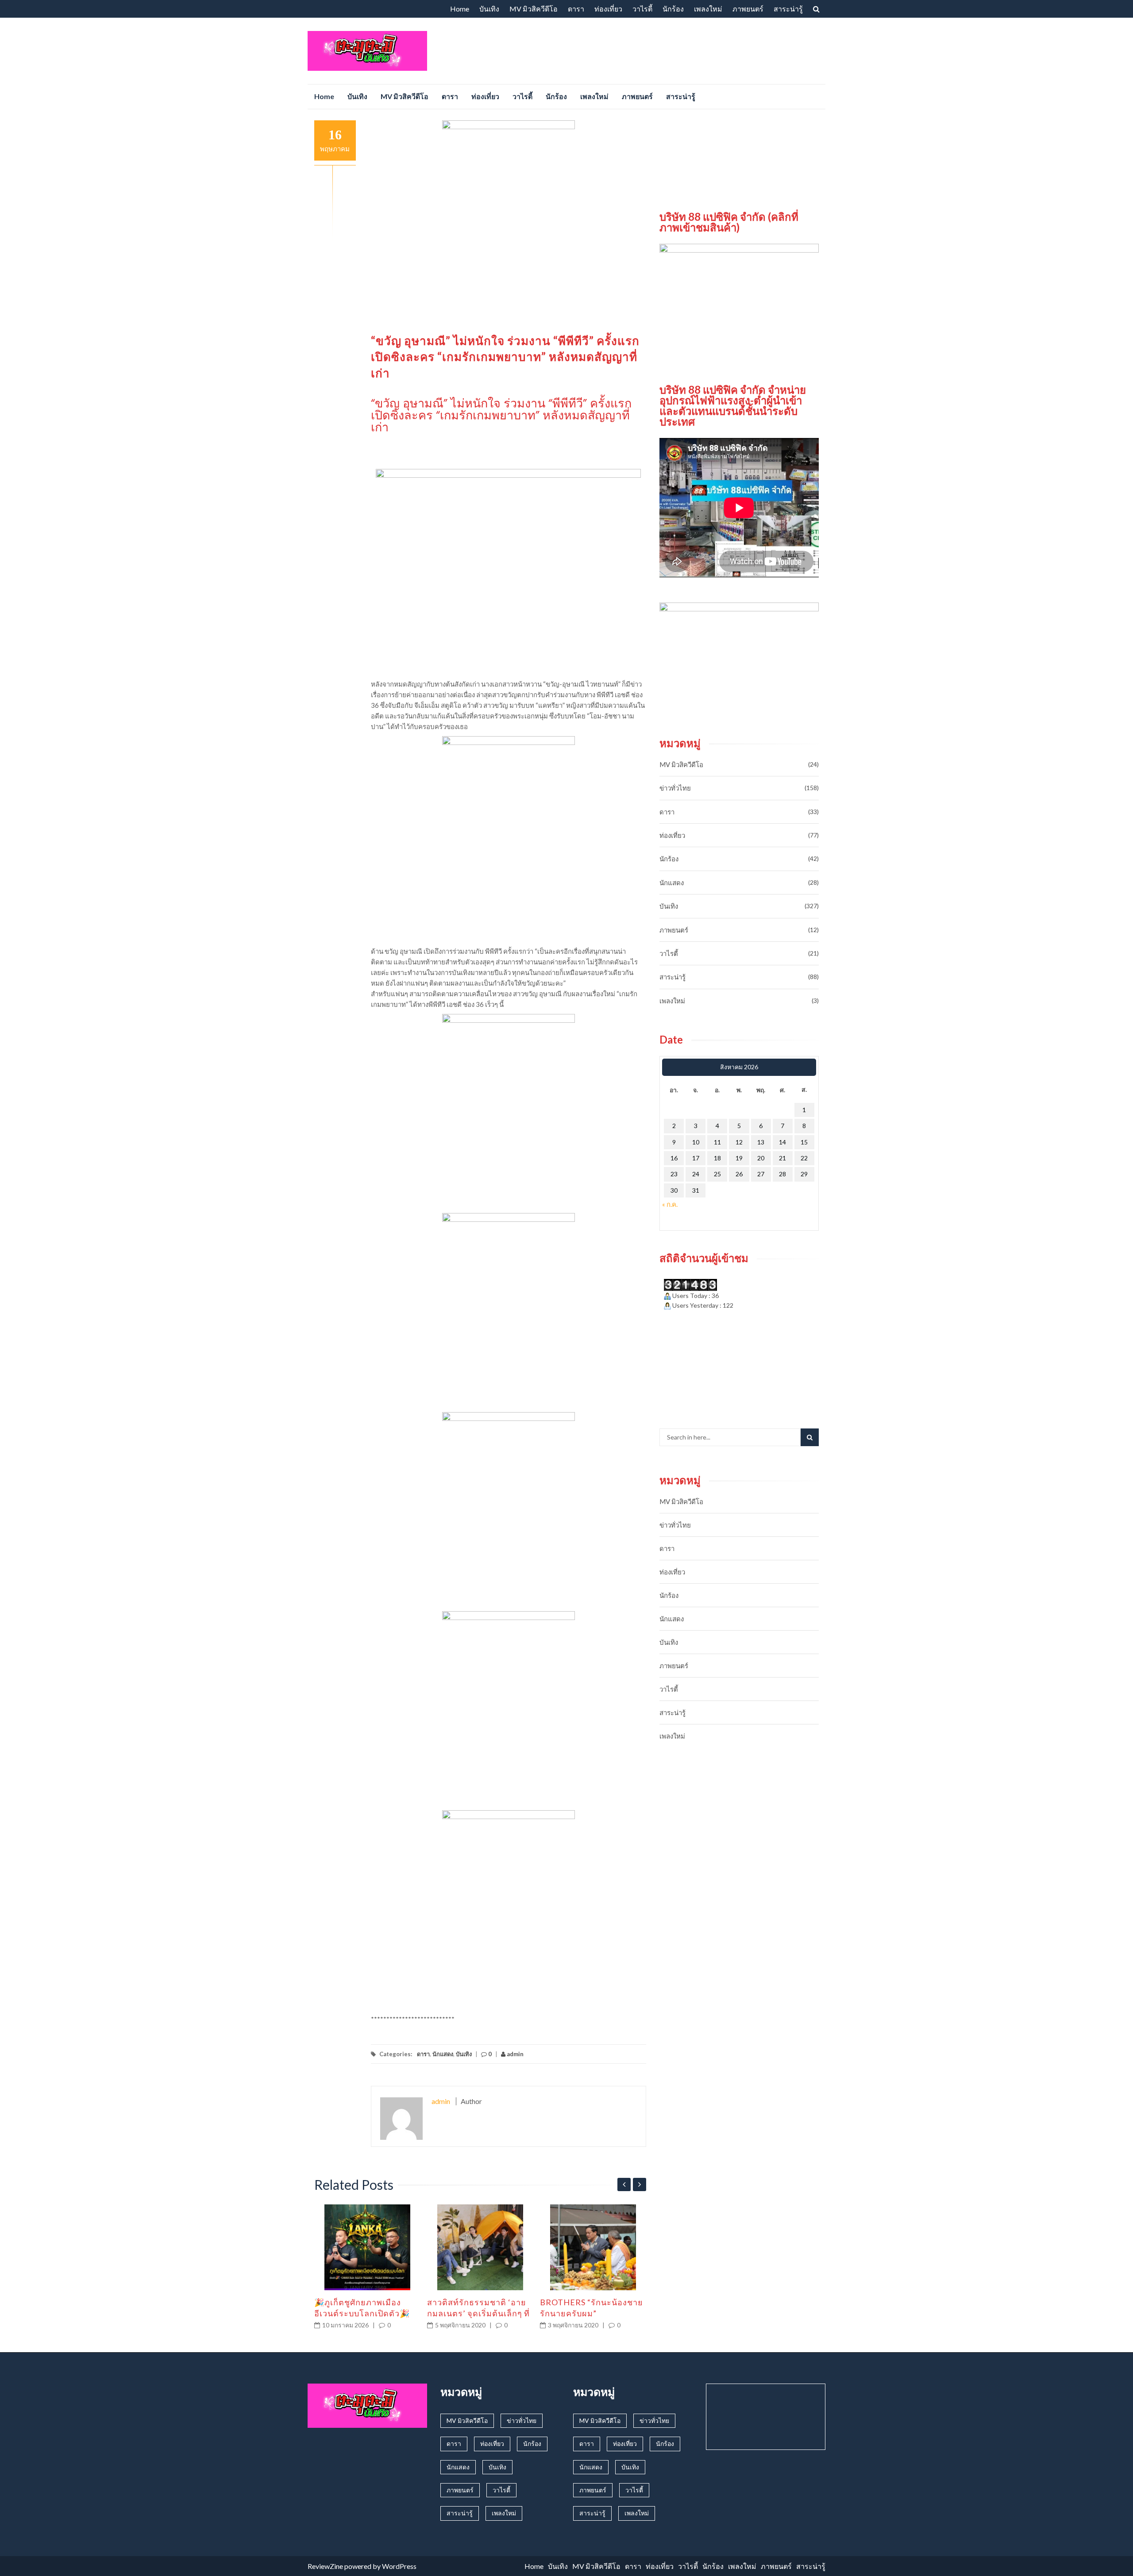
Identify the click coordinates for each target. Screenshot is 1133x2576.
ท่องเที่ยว (608, 9)
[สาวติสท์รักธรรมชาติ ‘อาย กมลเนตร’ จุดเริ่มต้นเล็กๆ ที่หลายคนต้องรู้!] (480, 2247)
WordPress (399, 2566)
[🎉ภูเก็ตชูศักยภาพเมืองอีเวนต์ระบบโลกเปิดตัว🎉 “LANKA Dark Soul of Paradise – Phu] (367, 2247)
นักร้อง (673, 9)
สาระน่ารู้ (788, 9)
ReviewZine (325, 2566)
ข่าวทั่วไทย (675, 788)
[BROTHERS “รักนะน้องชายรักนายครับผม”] (593, 2247)
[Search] (810, 1437)
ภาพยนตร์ (748, 9)
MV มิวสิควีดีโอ (534, 9)
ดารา (576, 9)
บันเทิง (489, 9)
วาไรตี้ (642, 9)
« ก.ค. (670, 1204)
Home (460, 9)
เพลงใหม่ (708, 9)
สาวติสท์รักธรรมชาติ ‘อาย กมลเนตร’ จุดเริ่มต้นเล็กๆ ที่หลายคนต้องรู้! (478, 2313)
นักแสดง (443, 2054)
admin (514, 2054)
